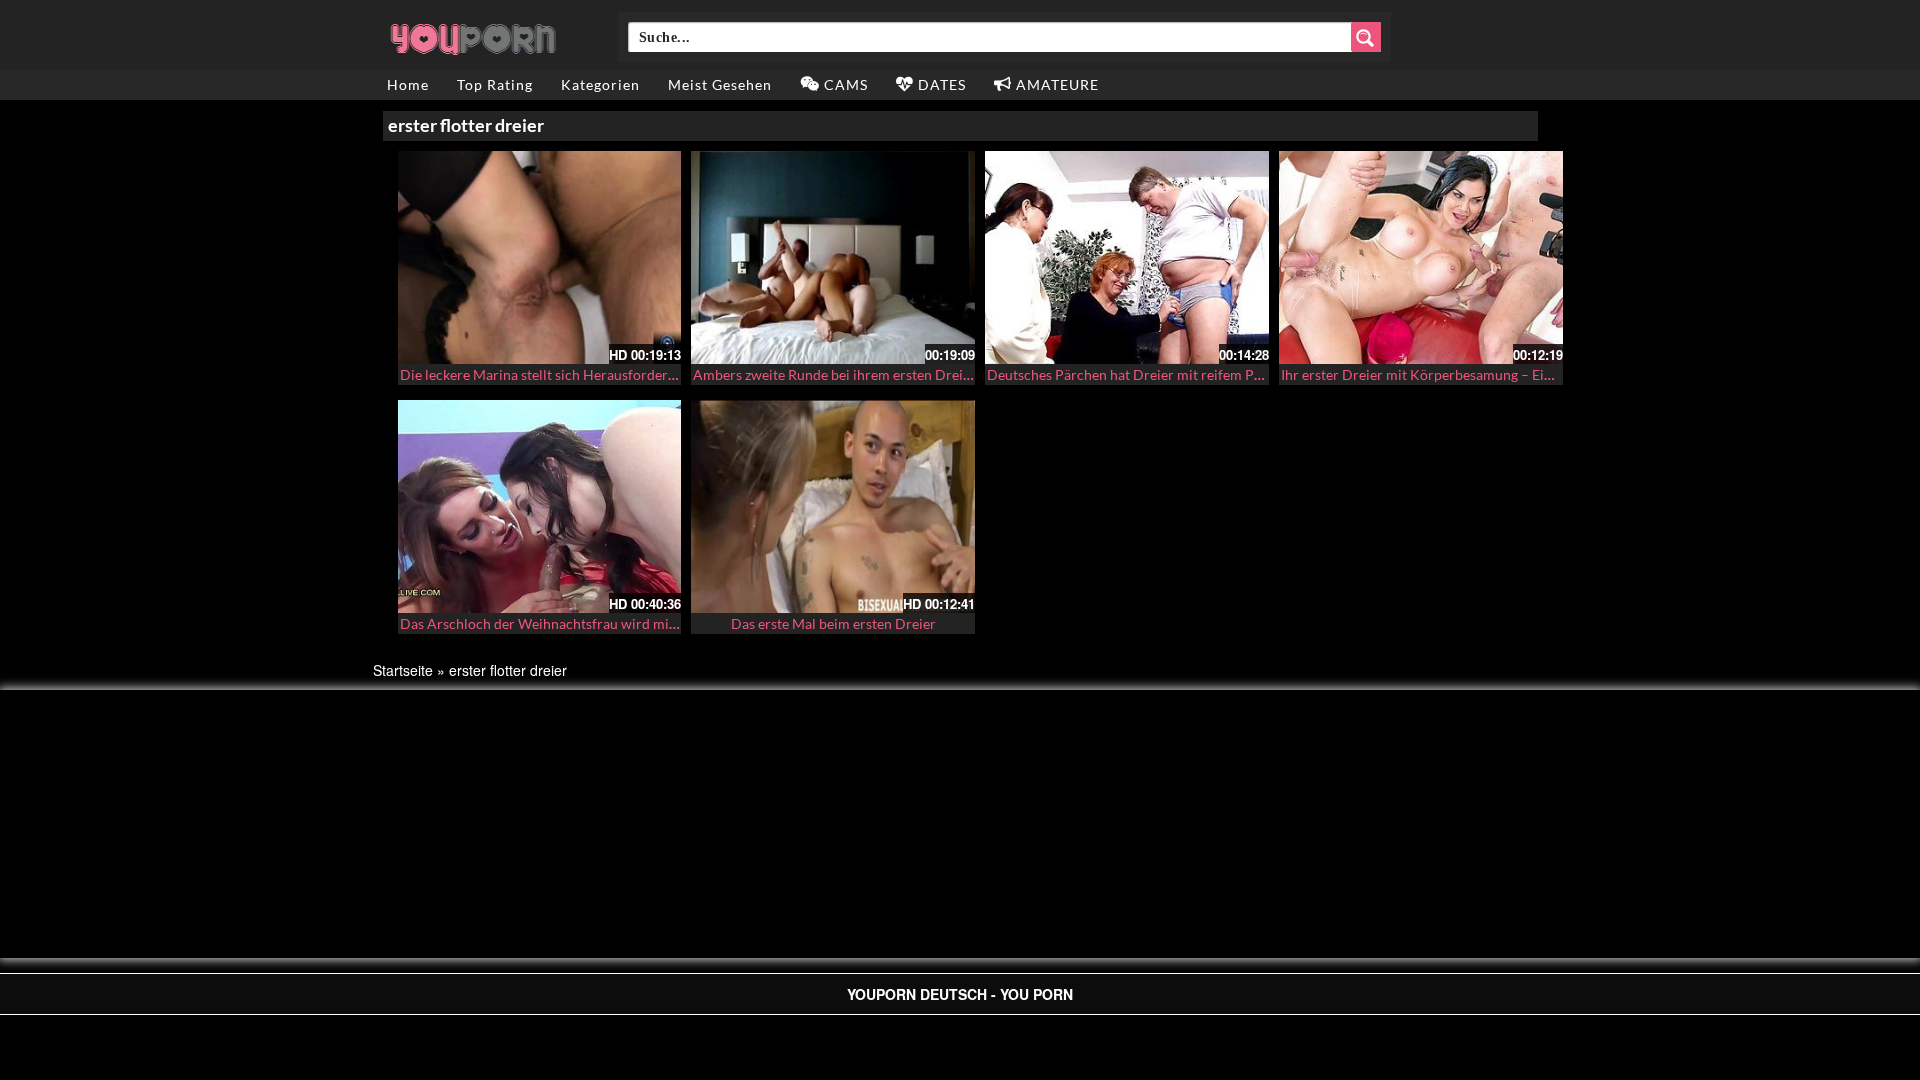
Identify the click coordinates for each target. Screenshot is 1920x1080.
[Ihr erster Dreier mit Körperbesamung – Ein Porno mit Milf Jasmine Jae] (1421, 257)
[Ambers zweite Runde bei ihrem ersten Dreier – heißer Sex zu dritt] (833, 257)
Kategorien (600, 84)
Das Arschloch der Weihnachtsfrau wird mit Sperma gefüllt (583, 623)
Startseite (403, 670)
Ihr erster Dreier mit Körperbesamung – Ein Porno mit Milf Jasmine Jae (1502, 374)
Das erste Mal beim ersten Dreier (833, 623)
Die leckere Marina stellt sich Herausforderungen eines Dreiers (595, 374)
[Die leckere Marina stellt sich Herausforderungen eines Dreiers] (540, 257)
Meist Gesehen (720, 84)
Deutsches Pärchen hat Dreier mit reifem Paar (1130, 374)
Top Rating (495, 84)
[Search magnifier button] (1366, 37)
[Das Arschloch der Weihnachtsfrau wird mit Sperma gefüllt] (540, 506)
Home (408, 84)
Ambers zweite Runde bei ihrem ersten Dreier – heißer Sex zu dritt (898, 374)
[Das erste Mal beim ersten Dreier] (833, 506)
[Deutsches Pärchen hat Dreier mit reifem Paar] (1127, 257)
